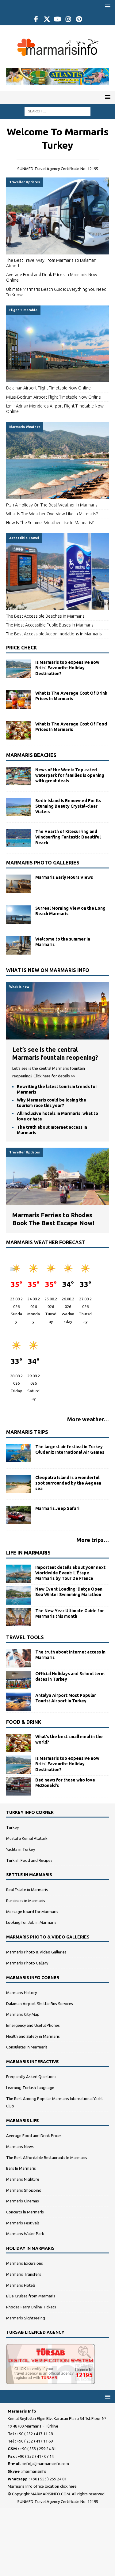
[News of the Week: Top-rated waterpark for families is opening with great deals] (18, 776)
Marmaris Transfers (24, 2274)
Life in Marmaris (28, 1553)
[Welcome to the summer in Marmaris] (18, 945)
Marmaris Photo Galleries (43, 863)
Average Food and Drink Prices (34, 2136)
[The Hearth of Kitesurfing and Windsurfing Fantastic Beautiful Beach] (18, 838)
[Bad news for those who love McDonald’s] (18, 1786)
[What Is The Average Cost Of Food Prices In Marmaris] (18, 730)
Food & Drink (24, 1722)
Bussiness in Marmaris (26, 1901)
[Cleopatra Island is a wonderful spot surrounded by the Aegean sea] (18, 1484)
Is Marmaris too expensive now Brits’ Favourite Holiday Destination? (67, 668)
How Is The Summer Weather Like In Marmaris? (50, 523)
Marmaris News (20, 2147)
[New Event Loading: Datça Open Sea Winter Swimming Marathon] (18, 1595)
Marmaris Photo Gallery (27, 1963)
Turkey (12, 1827)
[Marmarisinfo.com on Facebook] (36, 19)
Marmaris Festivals (23, 2223)
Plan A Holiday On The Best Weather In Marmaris (52, 505)
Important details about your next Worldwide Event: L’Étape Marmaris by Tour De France (70, 1573)
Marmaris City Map (23, 2014)
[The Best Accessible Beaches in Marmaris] (57, 572)
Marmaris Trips (27, 1432)
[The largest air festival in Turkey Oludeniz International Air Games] (18, 1453)
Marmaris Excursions (25, 2263)
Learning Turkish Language (30, 2088)
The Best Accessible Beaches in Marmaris (45, 616)
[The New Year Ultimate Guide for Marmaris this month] (18, 1617)
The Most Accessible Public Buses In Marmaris (50, 625)
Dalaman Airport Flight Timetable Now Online (48, 388)
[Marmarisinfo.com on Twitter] (47, 19)
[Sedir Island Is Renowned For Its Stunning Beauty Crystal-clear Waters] (18, 807)
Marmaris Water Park (25, 2234)
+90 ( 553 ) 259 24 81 (38, 2449)
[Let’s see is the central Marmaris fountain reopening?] (57, 1036)
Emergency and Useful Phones (33, 2025)
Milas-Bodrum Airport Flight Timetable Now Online (54, 397)
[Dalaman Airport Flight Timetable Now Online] (57, 344)
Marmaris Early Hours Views (64, 877)
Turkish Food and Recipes (29, 1860)
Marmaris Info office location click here (42, 2486)
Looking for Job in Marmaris (31, 1922)
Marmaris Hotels (21, 2285)
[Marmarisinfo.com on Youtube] (57, 19)
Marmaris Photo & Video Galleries (36, 1952)
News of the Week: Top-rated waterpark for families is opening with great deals (70, 775)
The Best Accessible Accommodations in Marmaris (54, 634)
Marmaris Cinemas (23, 2201)
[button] (107, 6)
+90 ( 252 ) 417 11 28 (35, 2434)
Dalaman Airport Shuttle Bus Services (40, 2004)
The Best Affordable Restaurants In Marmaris (47, 2158)
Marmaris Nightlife (23, 2179)
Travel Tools (25, 1637)
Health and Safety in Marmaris (33, 2036)
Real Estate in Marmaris (27, 1890)
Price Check (22, 648)
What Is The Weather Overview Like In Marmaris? (52, 514)
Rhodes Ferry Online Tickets (31, 2307)
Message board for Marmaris (32, 1912)
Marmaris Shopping (24, 2190)
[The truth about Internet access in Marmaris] (18, 1658)
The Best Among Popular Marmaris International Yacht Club (55, 2102)
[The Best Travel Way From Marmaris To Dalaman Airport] (57, 216)
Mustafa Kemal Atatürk (27, 1838)
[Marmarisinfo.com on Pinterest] (79, 19)
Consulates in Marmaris (27, 2047)
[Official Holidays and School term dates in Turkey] (18, 1680)
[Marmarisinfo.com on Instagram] (68, 19)
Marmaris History (21, 1993)
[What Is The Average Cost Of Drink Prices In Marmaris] (18, 700)
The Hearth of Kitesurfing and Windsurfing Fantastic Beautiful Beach (68, 837)
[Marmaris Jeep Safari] (18, 1515)
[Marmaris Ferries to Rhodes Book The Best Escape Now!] (57, 1201)
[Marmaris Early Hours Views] (18, 884)
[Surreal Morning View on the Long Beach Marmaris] (18, 915)
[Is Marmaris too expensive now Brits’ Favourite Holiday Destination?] (18, 669)
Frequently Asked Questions (31, 2077)
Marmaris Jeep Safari (57, 1508)
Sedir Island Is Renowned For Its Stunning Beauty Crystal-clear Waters (68, 806)
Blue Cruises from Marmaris (31, 2296)
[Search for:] (57, 111)
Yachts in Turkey (21, 1849)
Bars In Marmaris (21, 2168)
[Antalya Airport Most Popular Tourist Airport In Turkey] (18, 1702)
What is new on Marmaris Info (48, 970)
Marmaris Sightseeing (26, 2318)
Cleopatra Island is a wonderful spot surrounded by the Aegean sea (68, 1483)
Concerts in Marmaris (25, 2212)
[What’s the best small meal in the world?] (18, 1743)
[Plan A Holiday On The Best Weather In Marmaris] (57, 460)
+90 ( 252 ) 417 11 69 (35, 2441)
